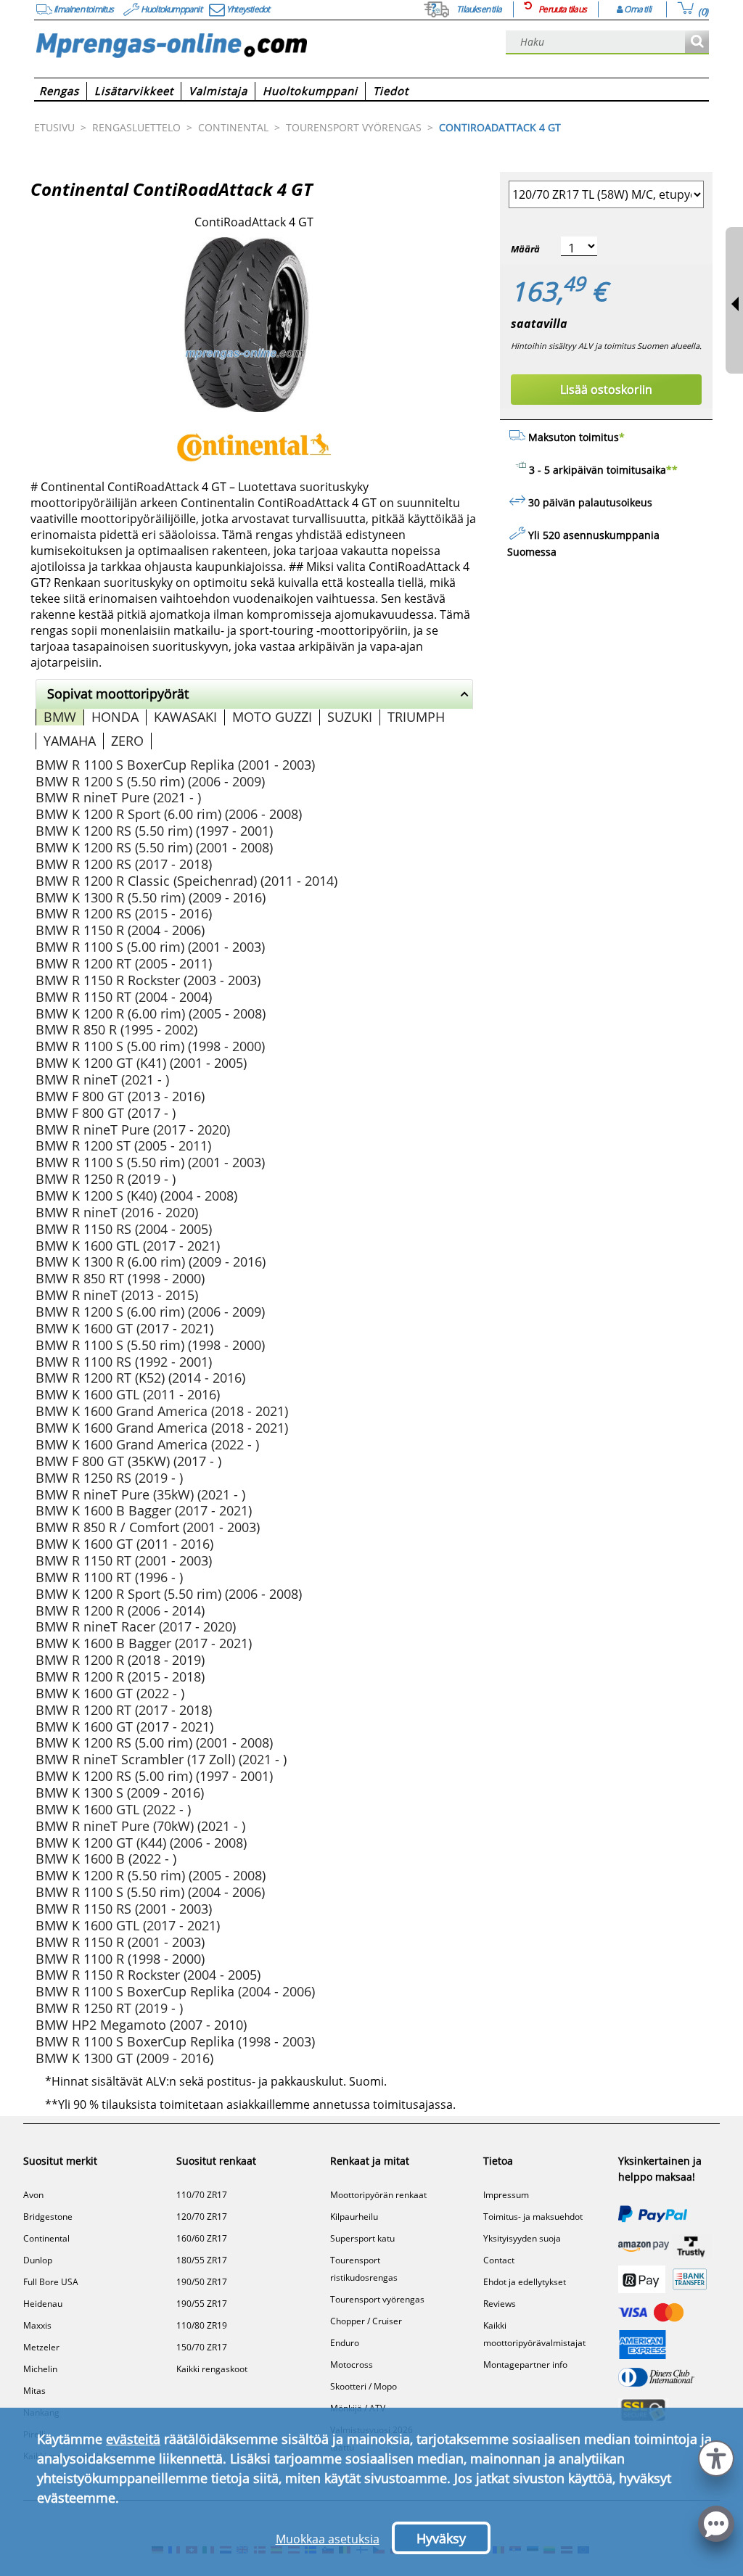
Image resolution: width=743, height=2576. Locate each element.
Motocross (352, 2365)
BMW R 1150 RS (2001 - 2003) (124, 1909)
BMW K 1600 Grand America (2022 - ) (147, 1444)
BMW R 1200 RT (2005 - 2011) (124, 963)
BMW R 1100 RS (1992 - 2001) (124, 1362)
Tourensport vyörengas (377, 2299)
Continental (46, 2238)
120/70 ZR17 (202, 2217)
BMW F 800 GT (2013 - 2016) (120, 1096)
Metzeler (41, 2347)
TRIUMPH (416, 717)
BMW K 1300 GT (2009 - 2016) (124, 2058)
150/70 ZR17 (202, 2347)
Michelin (40, 2369)
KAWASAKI (185, 717)
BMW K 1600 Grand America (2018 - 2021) (162, 1411)
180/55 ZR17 (202, 2260)
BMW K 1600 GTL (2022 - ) (113, 1809)
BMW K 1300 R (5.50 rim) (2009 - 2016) (151, 897)
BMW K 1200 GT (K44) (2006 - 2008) (141, 1843)
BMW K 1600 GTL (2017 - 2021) (128, 1246)
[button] (716, 2457)
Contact (499, 2260)
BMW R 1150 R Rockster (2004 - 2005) (148, 1975)
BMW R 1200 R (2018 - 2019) (120, 1660)
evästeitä (133, 2439)
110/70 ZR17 (202, 2195)
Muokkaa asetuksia (328, 2539)
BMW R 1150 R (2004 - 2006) (120, 930)
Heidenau (43, 2304)
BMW (60, 717)
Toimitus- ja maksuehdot (533, 2217)
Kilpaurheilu (354, 2217)
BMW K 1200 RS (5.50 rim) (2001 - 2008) (154, 847)
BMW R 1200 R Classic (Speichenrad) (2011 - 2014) (186, 881)
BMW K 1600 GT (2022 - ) (110, 1693)
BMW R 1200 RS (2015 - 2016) (124, 913)
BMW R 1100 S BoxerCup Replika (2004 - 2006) (175, 1991)
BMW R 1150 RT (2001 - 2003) (124, 1560)
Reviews (500, 2304)
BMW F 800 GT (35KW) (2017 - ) (128, 1461)
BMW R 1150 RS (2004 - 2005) (124, 1229)
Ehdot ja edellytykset (525, 2282)
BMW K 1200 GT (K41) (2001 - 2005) (141, 1063)
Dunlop (38, 2260)
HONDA (115, 717)
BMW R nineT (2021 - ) (102, 1079)
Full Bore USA (51, 2282)
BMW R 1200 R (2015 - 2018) (120, 1676)
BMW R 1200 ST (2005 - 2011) (123, 1145)
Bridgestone (48, 2217)
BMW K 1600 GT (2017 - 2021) (124, 1328)
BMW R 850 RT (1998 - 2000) (120, 1278)
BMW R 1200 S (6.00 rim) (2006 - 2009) (150, 1312)
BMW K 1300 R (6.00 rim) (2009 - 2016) (151, 1262)
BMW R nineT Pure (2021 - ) (118, 797)
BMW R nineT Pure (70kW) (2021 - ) (140, 1826)
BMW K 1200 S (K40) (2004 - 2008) (136, 1196)
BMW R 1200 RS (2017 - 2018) (124, 864)
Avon (33, 2195)
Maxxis (37, 2325)
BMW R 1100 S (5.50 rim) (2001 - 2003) (150, 1162)
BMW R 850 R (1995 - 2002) (116, 1029)
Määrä (525, 249)
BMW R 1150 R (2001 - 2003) (120, 1942)
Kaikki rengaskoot (212, 2369)
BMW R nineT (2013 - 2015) (117, 1295)
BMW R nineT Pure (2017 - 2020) (133, 1129)
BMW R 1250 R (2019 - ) (106, 1179)
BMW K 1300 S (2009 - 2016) (120, 1793)
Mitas (34, 2391)
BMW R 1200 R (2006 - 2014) (120, 1610)
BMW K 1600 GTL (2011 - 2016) (128, 1394)
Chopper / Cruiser (366, 2321)
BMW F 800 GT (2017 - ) (106, 1113)
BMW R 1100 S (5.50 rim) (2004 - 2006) (150, 1892)
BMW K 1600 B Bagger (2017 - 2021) (144, 1510)
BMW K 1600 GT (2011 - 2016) (124, 1544)
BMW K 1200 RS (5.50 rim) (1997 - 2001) (154, 831)
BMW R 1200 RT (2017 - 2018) (124, 1710)
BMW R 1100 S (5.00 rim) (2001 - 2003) (150, 947)
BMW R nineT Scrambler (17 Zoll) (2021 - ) (161, 1759)
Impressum (506, 2195)
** (672, 470)
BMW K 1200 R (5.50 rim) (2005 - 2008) (151, 1875)
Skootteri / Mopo (364, 2386)
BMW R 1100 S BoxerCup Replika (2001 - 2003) (175, 765)
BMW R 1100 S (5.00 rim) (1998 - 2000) (150, 1046)
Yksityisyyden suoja (522, 2238)
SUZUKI (350, 717)
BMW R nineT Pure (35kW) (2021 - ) (140, 1494)
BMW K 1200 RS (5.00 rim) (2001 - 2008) (154, 1742)
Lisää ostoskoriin (606, 390)
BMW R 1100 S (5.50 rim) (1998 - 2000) (150, 1345)
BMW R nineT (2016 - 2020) (117, 1212)
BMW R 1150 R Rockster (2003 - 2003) (148, 980)
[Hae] (697, 42)
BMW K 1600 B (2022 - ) (106, 1859)
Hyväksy (441, 2538)
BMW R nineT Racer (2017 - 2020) (136, 1626)
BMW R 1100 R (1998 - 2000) (120, 1959)
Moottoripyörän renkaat (378, 2195)
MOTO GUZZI (272, 717)
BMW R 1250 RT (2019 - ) (109, 2008)
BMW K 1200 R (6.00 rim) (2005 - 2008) (151, 1013)
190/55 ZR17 (202, 2304)
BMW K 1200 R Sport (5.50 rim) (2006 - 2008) (169, 1594)
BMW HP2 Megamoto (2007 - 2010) (141, 2025)
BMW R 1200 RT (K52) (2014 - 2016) (140, 1378)
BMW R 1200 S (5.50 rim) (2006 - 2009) (150, 781)
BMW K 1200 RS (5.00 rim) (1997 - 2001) (154, 1776)
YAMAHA (70, 741)
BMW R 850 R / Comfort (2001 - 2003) (148, 1527)
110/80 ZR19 (202, 2325)
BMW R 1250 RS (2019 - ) (109, 1478)
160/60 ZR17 (202, 2238)
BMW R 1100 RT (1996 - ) (109, 1577)
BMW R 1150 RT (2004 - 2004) (124, 997)
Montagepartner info (525, 2365)
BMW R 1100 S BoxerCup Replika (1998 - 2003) (175, 2041)
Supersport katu (362, 2238)
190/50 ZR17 (202, 2282)
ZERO (127, 741)
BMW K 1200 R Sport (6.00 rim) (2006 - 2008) (169, 814)
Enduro (345, 2343)
